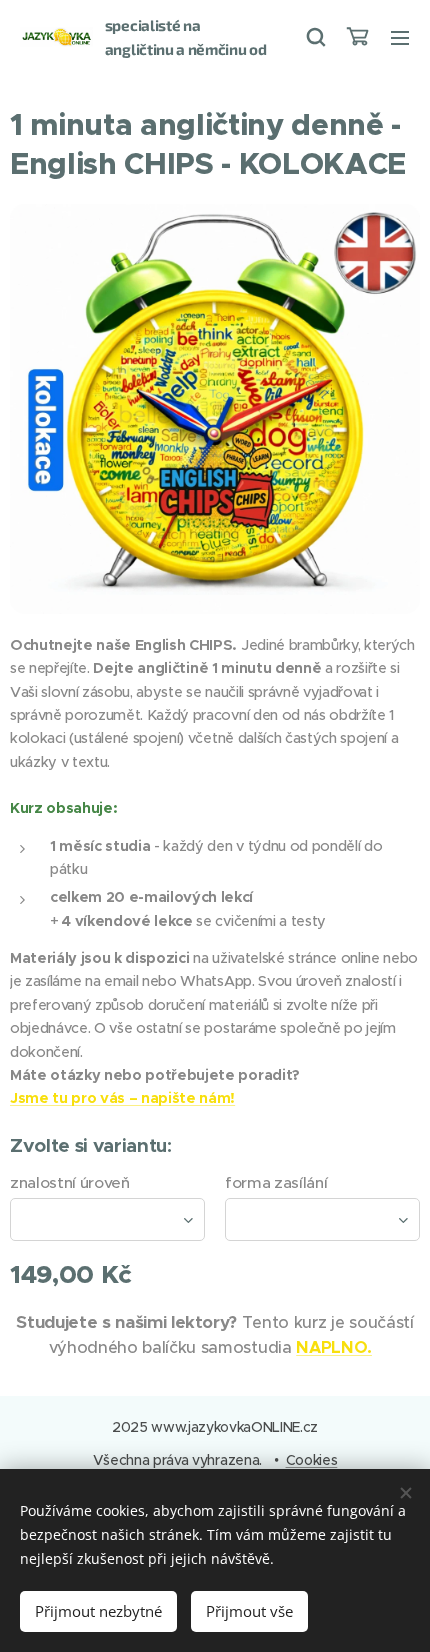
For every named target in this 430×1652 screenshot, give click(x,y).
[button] (315, 37)
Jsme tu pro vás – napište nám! (122, 1098)
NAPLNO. (334, 1347)
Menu (400, 37)
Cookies (312, 1460)
